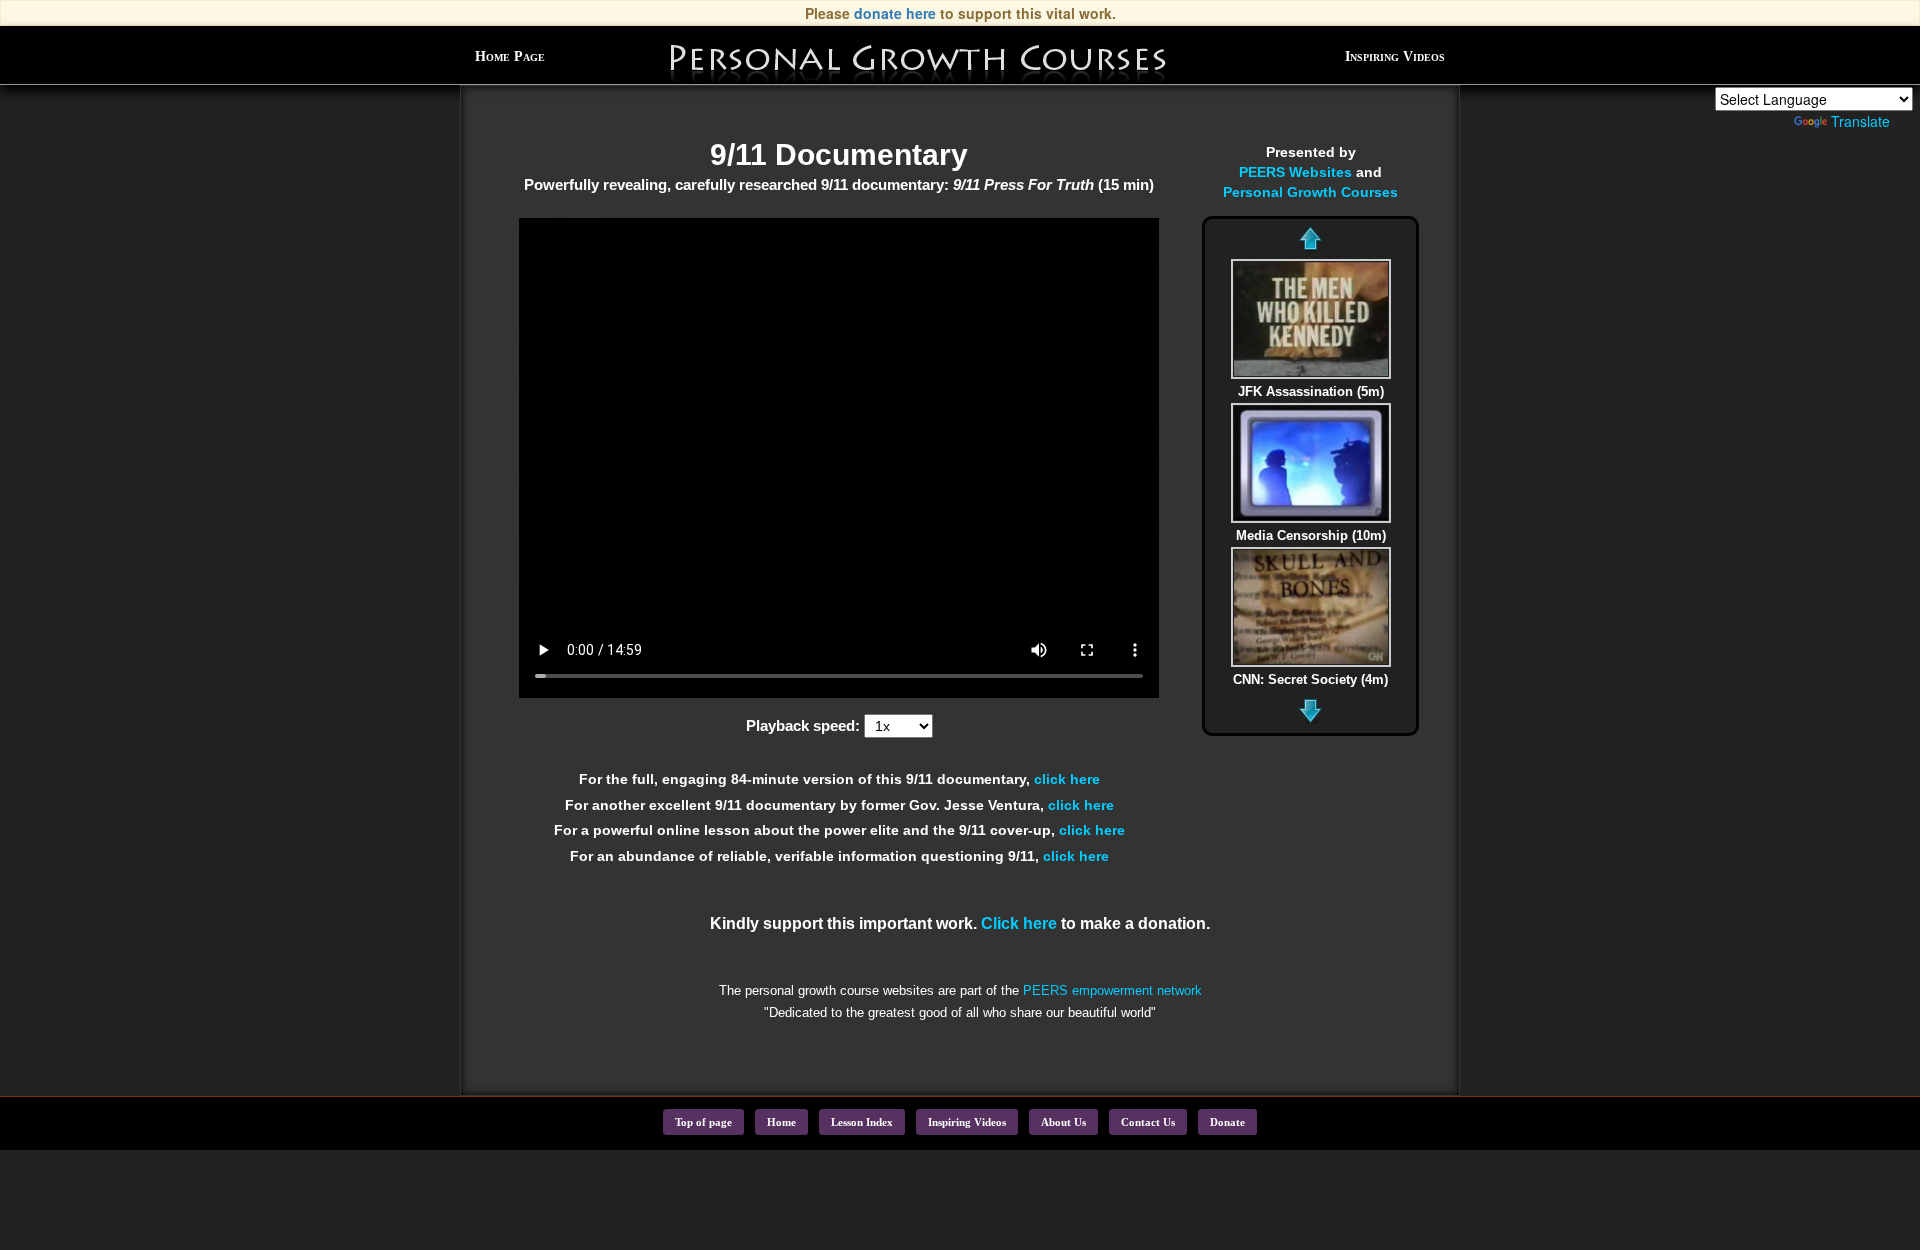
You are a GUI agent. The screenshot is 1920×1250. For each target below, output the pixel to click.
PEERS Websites (1295, 172)
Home (781, 1122)
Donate (1227, 1122)
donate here (895, 13)
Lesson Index (862, 1122)
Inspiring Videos (1395, 56)
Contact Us (1148, 1122)
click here (1067, 779)
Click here (1019, 923)
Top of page (703, 1122)
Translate (1860, 121)
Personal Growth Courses (1310, 192)
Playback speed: (803, 726)
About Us (1063, 1122)
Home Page (510, 56)
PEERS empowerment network (1112, 990)
